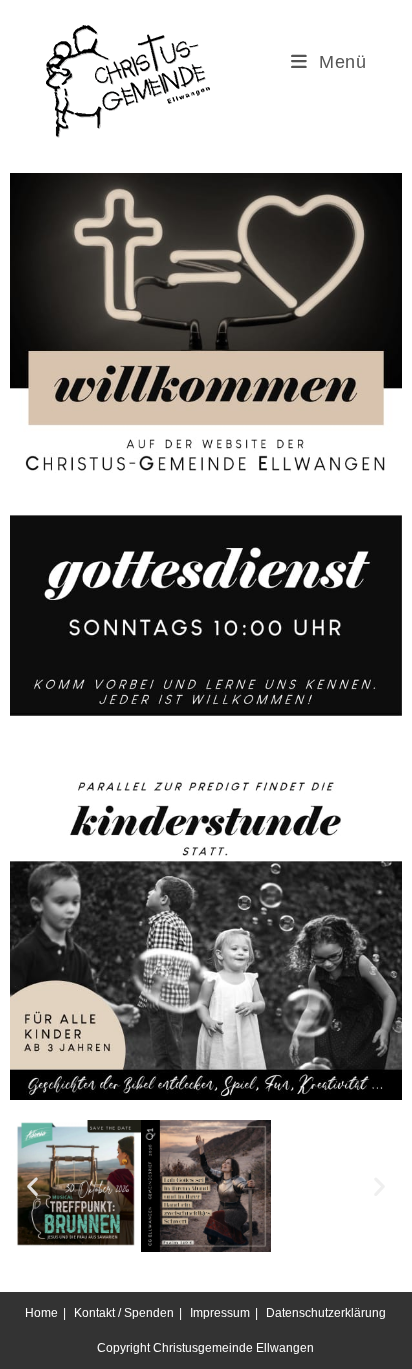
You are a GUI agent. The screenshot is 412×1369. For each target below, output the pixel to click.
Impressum (220, 1313)
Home (41, 1313)
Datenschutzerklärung (326, 1313)
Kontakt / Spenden (124, 1313)
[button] (32, 1185)
